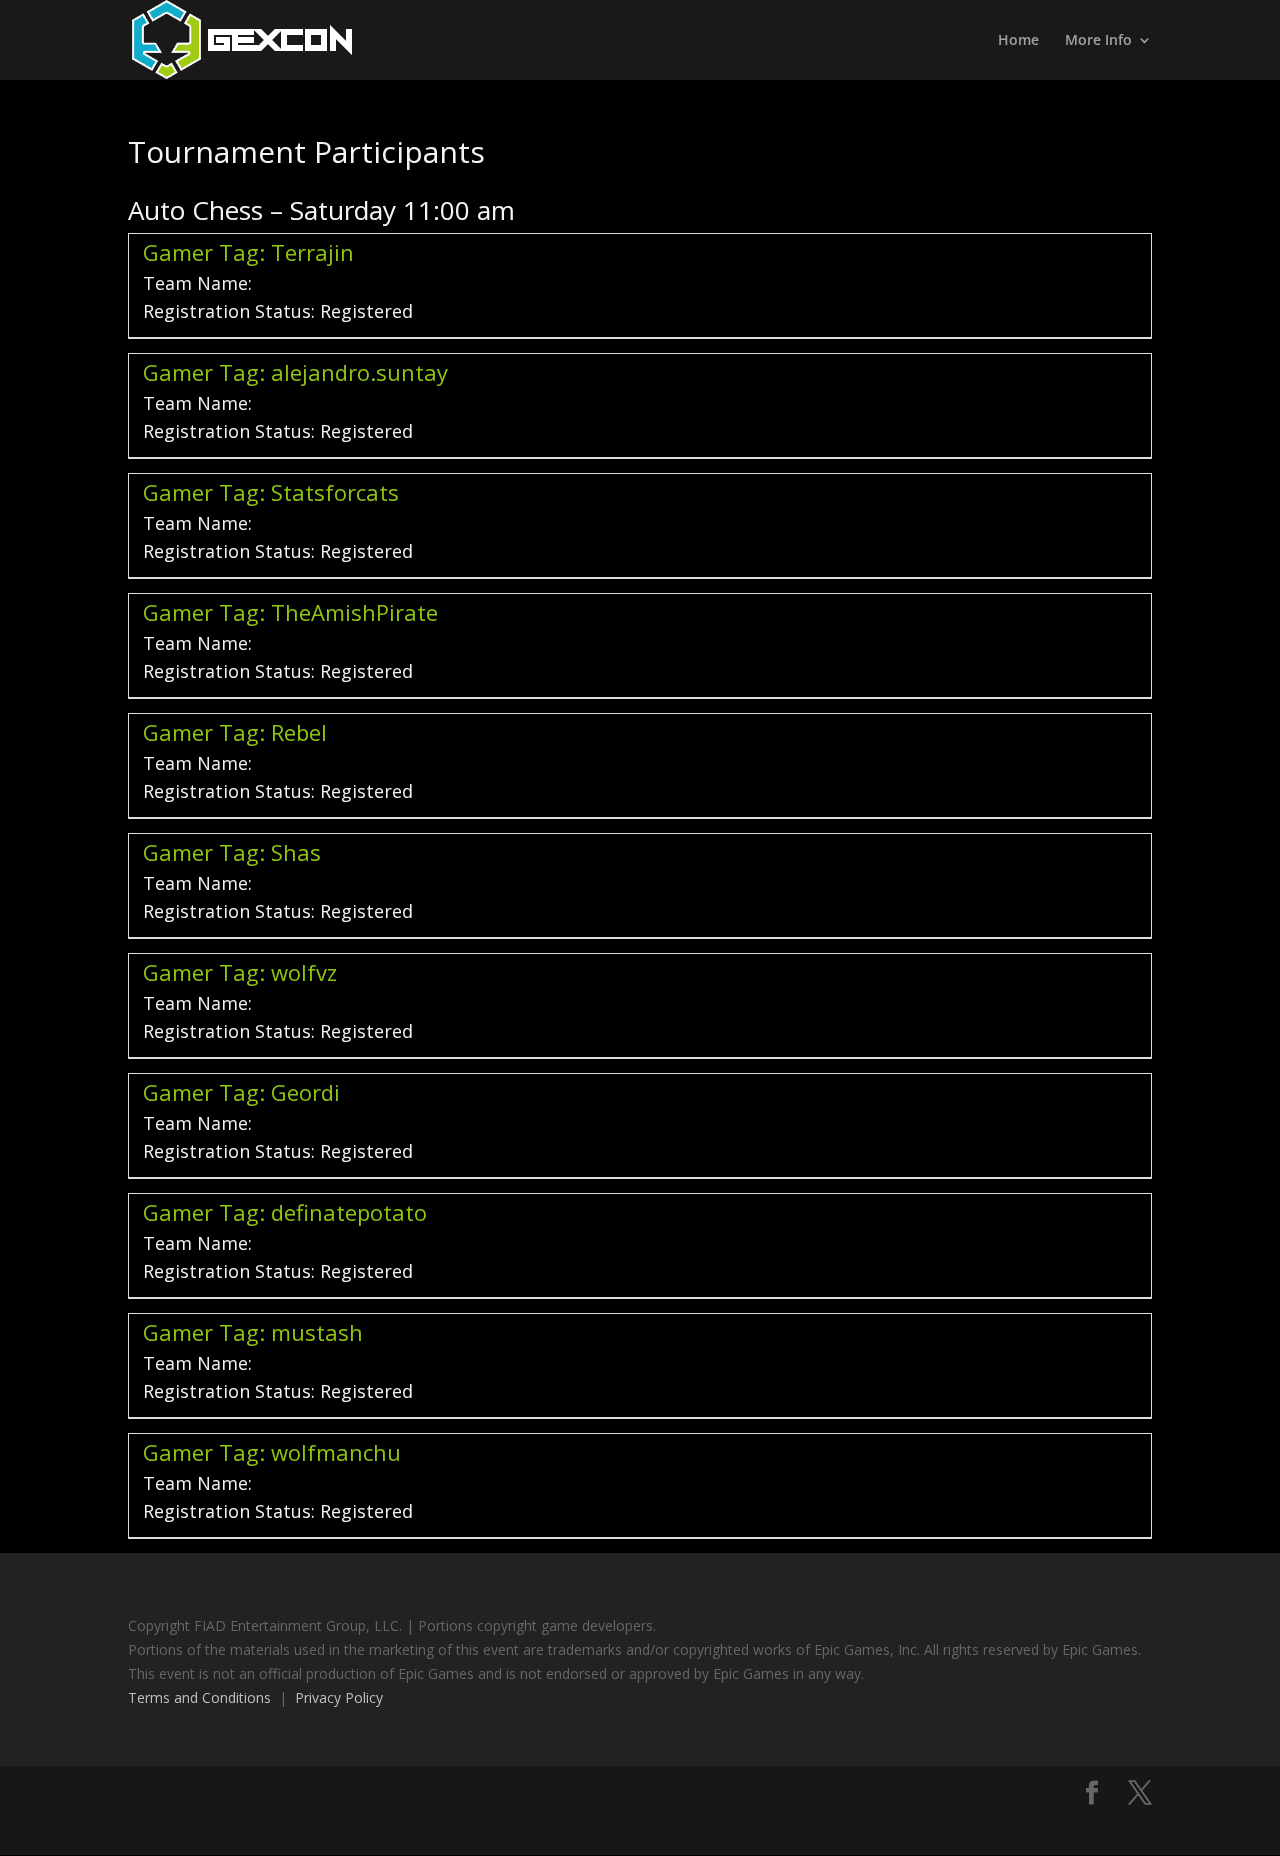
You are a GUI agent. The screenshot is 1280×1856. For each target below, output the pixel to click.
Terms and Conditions (199, 1697)
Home (1018, 41)
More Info (1098, 41)
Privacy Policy (339, 1697)
